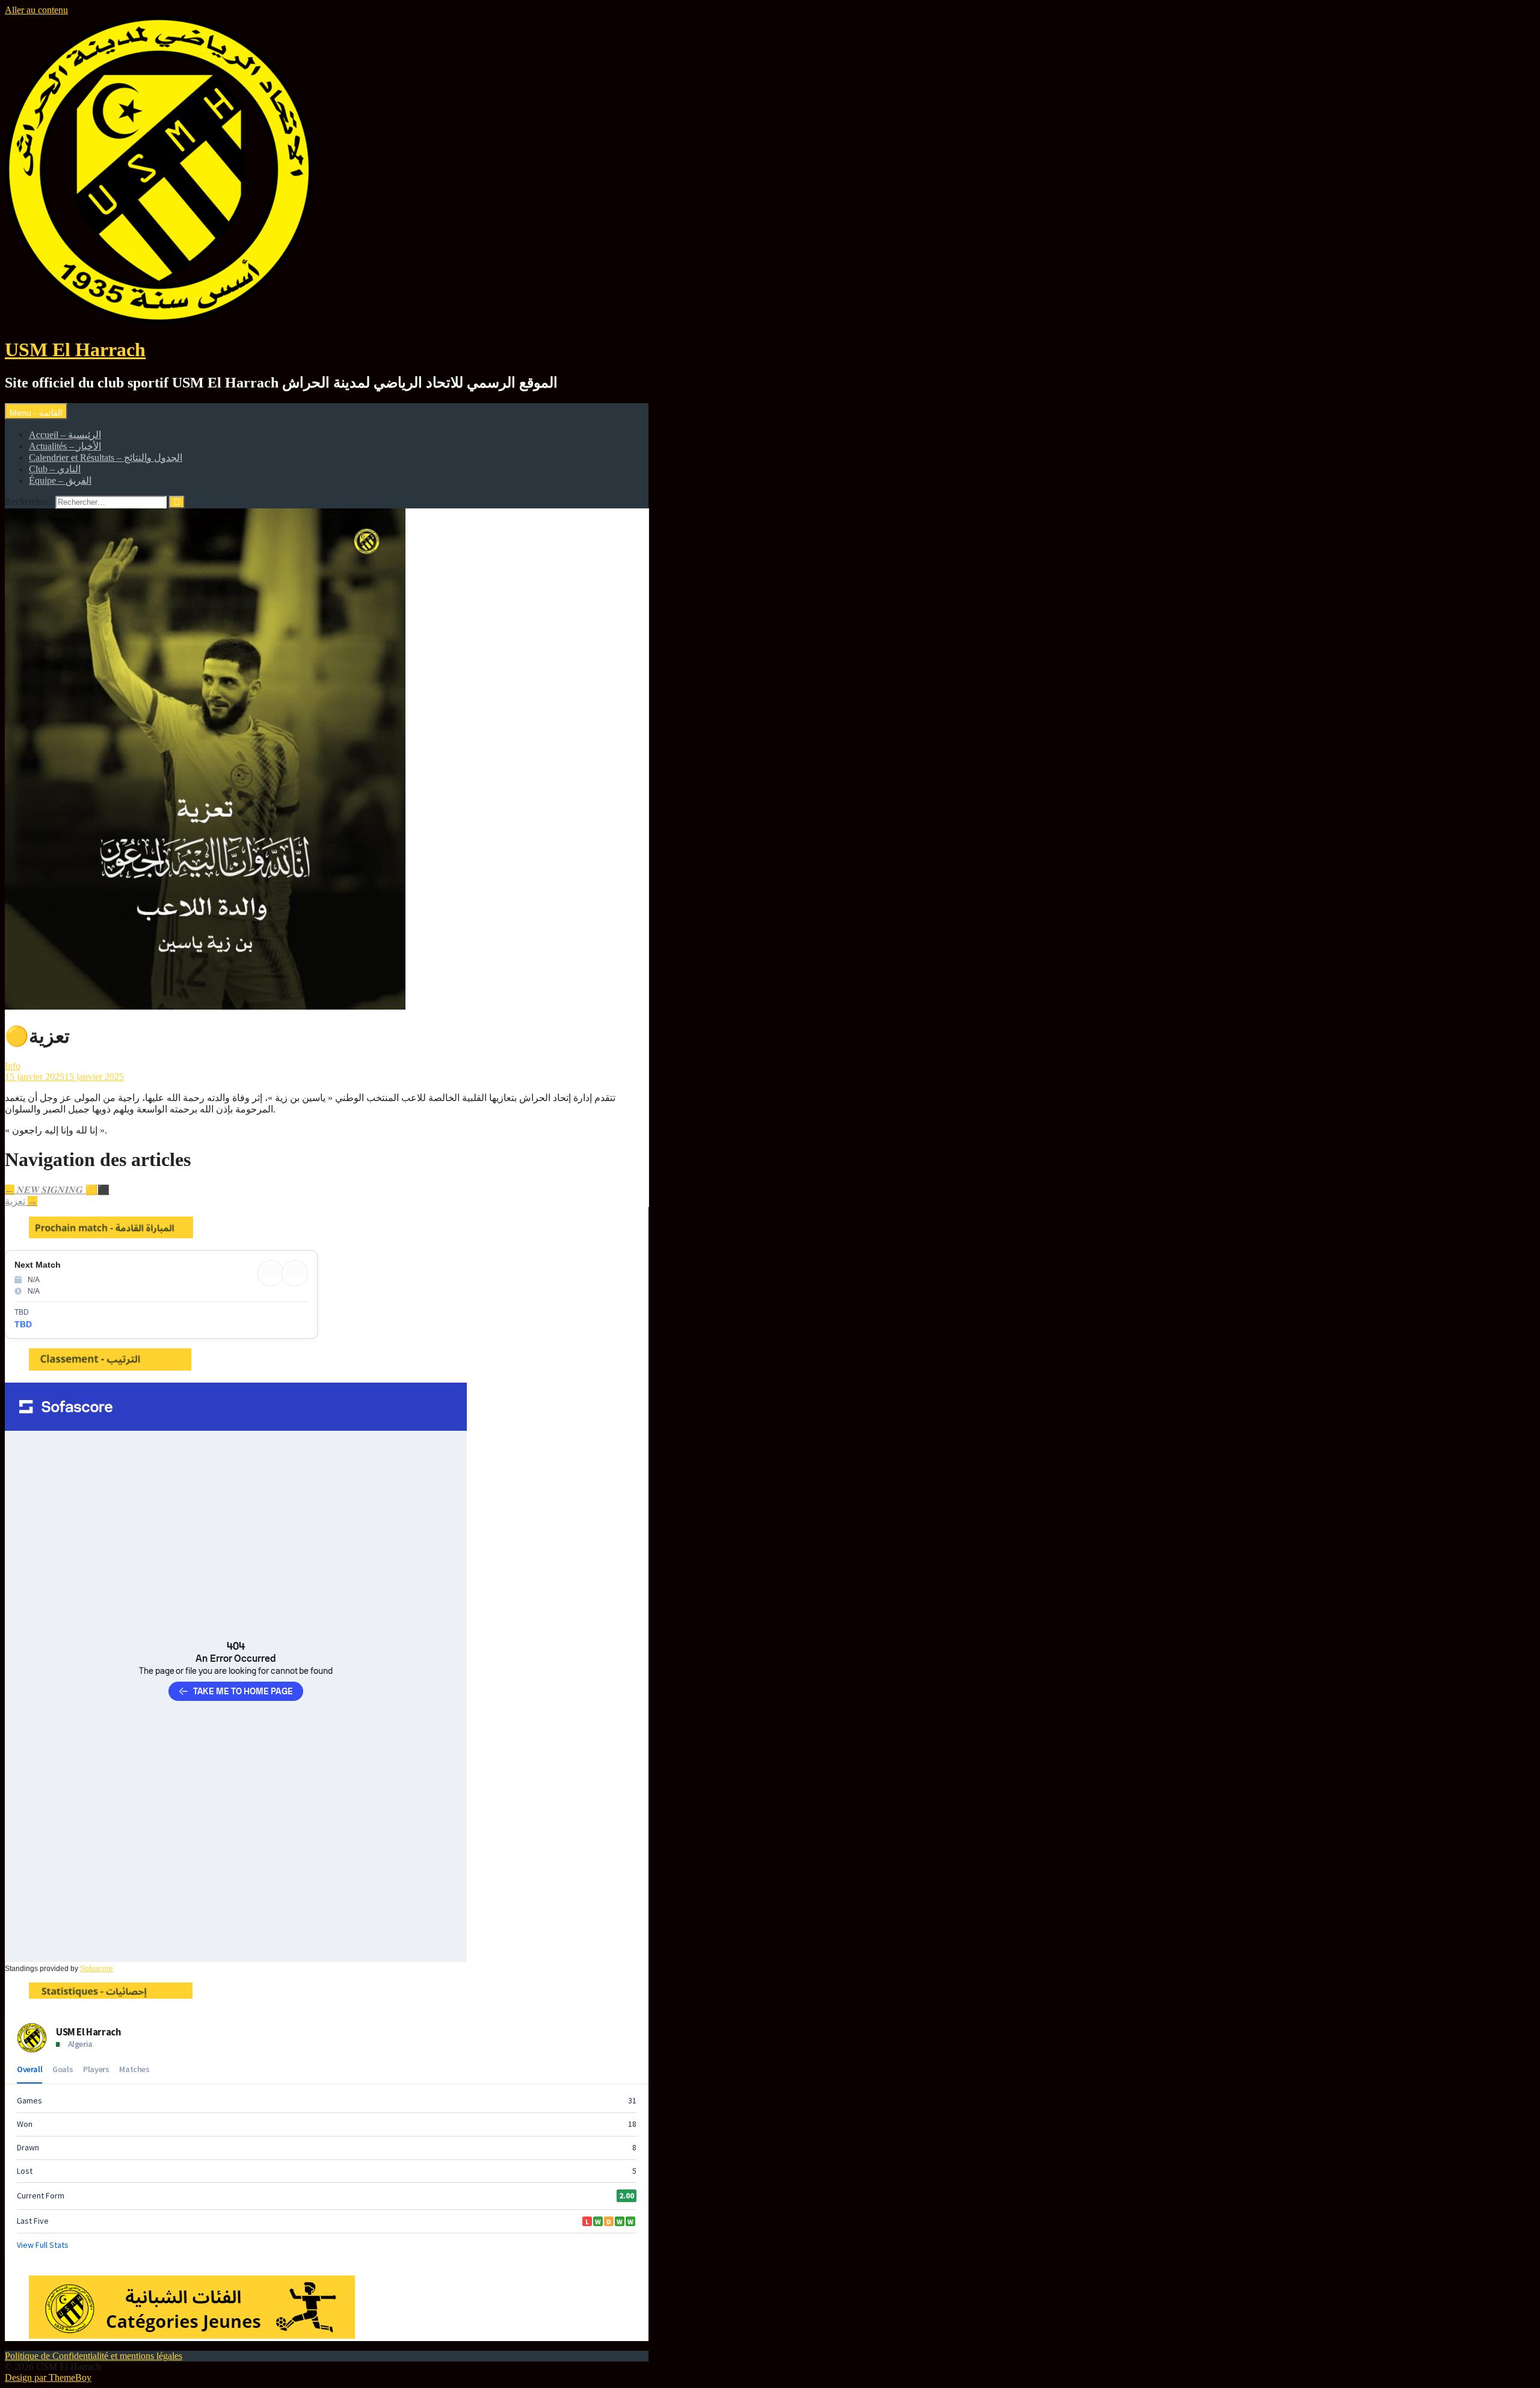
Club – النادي (55, 469)
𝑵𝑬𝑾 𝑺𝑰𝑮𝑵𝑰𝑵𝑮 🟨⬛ (57, 1190)
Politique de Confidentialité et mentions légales (94, 2356)
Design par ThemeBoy (48, 2377)
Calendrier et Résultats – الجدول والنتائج (106, 458)
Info (13, 1066)
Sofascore (97, 1969)
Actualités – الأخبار (65, 446)
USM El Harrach (75, 350)
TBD (23, 1324)
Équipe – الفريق (60, 480)
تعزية (21, 1201)
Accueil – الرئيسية (65, 435)
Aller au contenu (36, 10)
